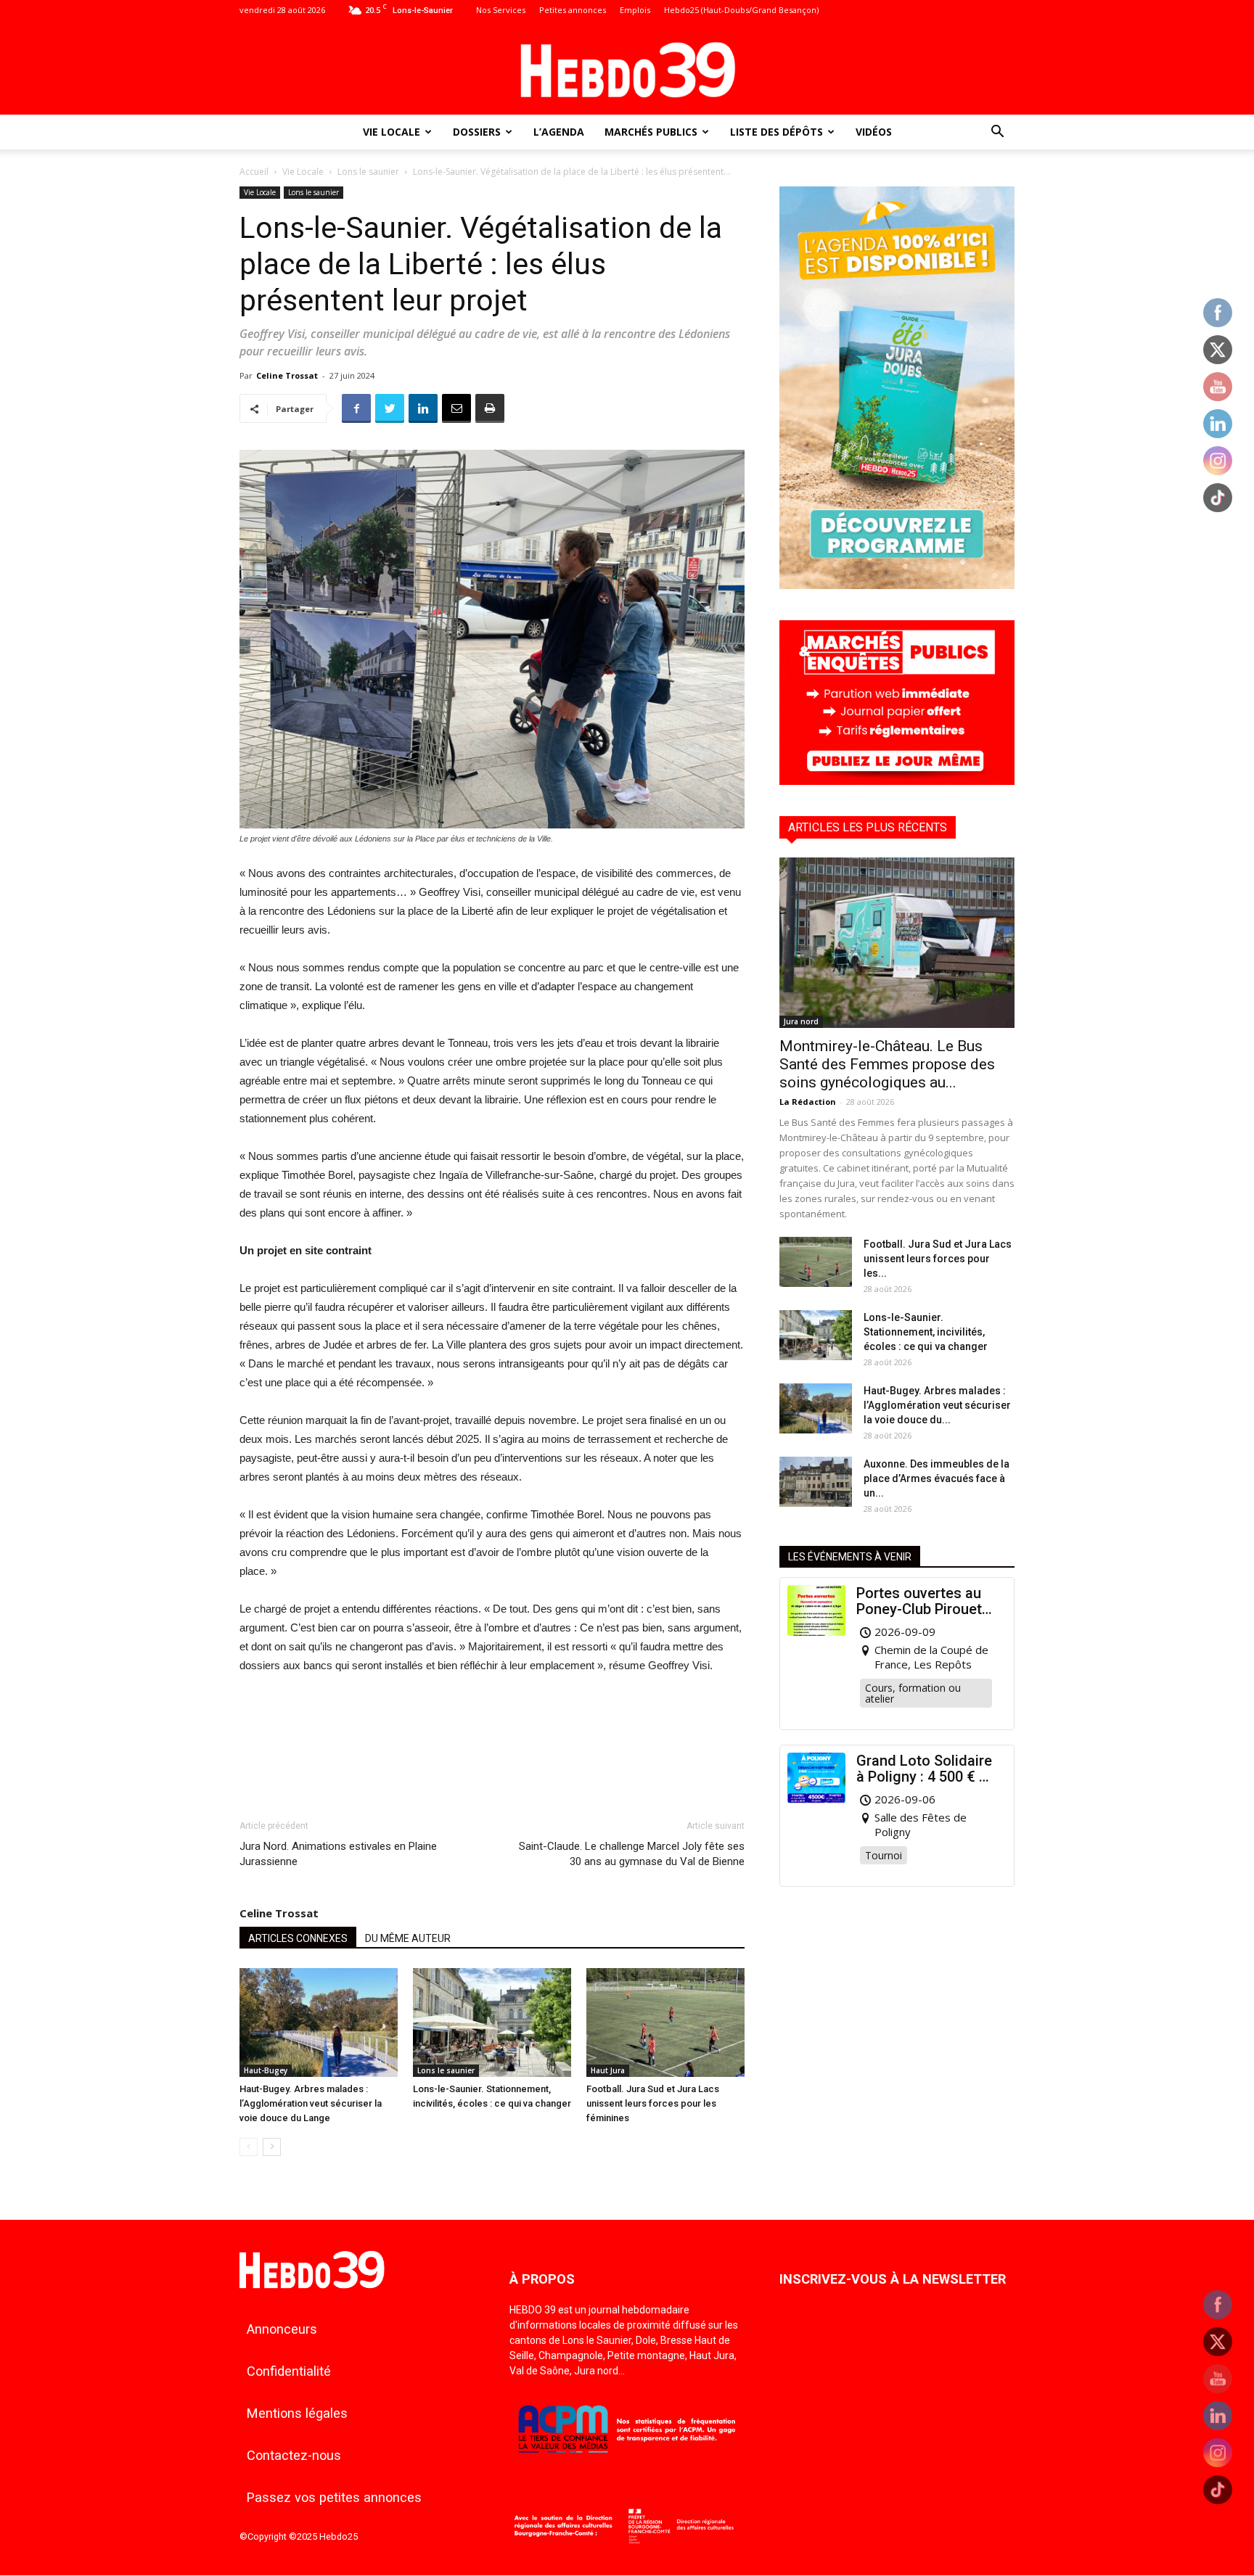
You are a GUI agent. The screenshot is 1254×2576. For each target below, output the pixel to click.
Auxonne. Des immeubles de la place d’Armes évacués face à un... (937, 1478)
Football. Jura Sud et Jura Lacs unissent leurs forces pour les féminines (653, 2103)
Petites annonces (573, 10)
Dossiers (477, 132)
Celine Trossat (287, 375)
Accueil (254, 172)
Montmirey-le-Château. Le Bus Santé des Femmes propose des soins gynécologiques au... (887, 1064)
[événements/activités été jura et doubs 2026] (897, 585)
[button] (997, 133)
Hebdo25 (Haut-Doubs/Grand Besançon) (741, 10)
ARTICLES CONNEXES (298, 1938)
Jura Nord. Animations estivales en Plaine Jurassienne (338, 1854)
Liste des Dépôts (776, 132)
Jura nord (801, 1021)
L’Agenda (559, 132)
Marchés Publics (651, 132)
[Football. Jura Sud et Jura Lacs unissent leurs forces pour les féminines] (665, 2022)
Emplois (635, 10)
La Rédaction (808, 1102)
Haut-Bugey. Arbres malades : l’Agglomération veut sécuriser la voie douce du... (937, 1405)
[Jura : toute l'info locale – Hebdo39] (627, 68)
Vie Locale (392, 132)
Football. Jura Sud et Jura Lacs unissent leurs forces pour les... (938, 1259)
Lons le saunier (368, 172)
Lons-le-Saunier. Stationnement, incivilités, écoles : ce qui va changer (926, 1332)
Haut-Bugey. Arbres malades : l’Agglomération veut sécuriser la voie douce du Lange (311, 2103)
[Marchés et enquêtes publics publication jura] (897, 781)
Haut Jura (608, 2070)
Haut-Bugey (266, 2070)
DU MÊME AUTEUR (408, 1938)
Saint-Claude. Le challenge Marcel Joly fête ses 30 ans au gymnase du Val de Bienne (632, 1854)
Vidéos (874, 132)
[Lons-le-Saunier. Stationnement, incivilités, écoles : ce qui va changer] (492, 2022)
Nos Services (501, 10)
